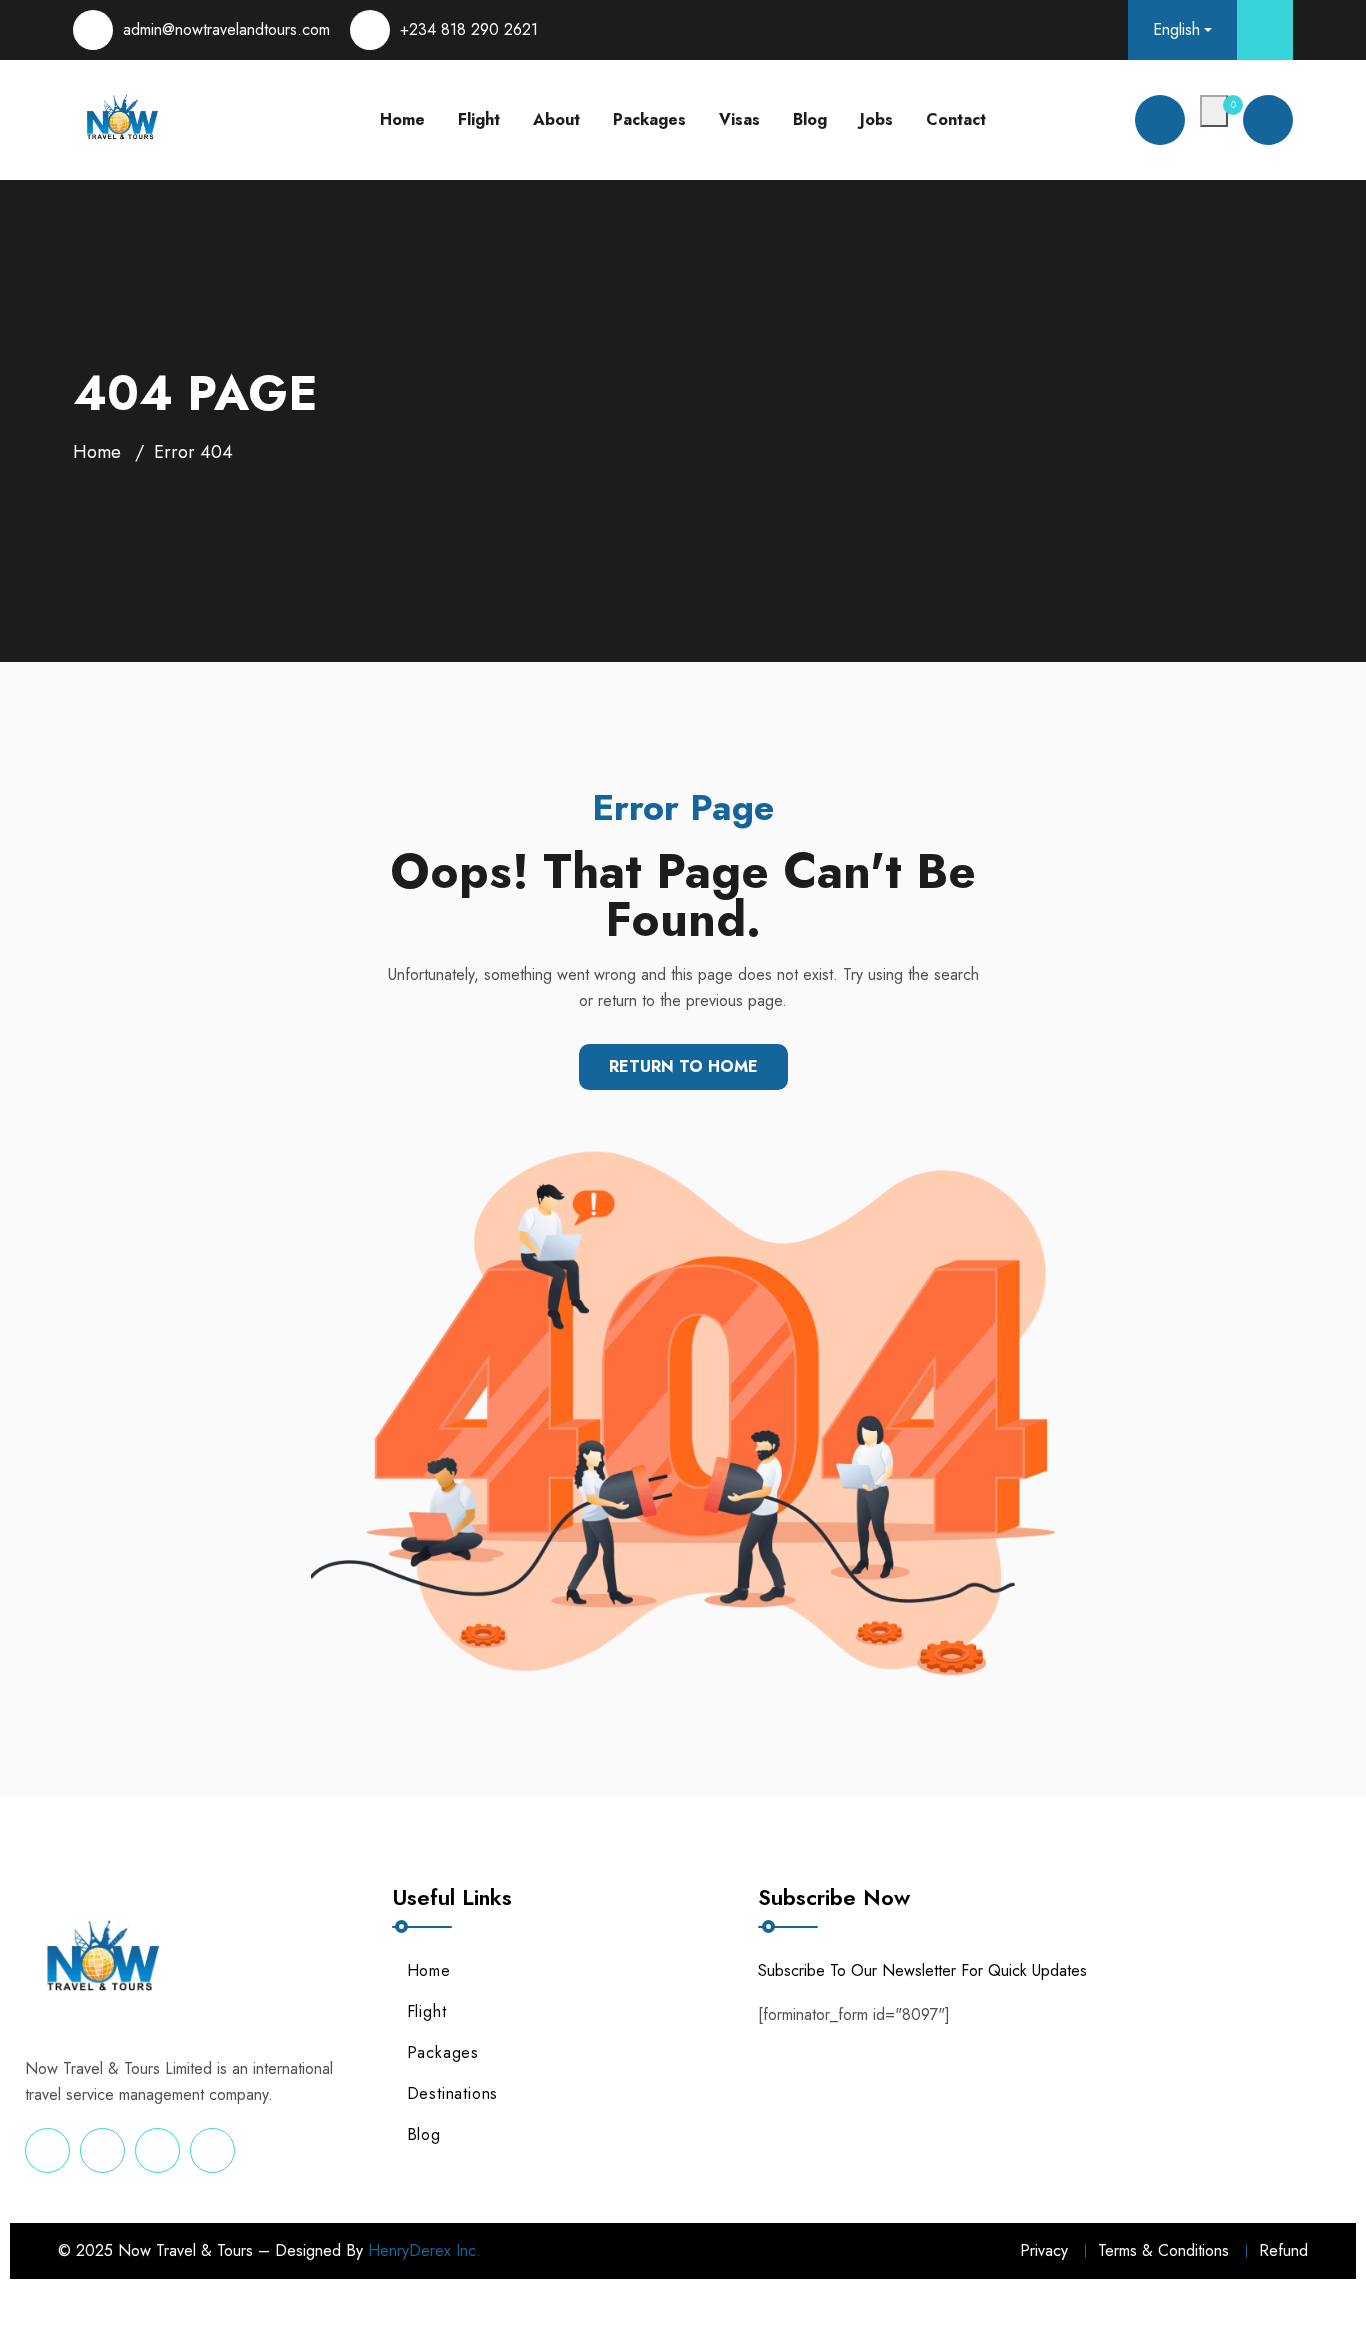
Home (402, 119)
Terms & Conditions (1163, 2250)
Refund (1283, 2250)
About (556, 119)
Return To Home (683, 1066)
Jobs (876, 119)
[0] (1214, 111)
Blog (810, 119)
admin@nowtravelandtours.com (226, 29)
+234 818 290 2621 (469, 29)
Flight (479, 119)
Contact (956, 119)
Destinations (453, 2093)
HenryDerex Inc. (424, 2250)
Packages (649, 119)
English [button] (1176, 29)
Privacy (1044, 2250)
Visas (739, 119)
